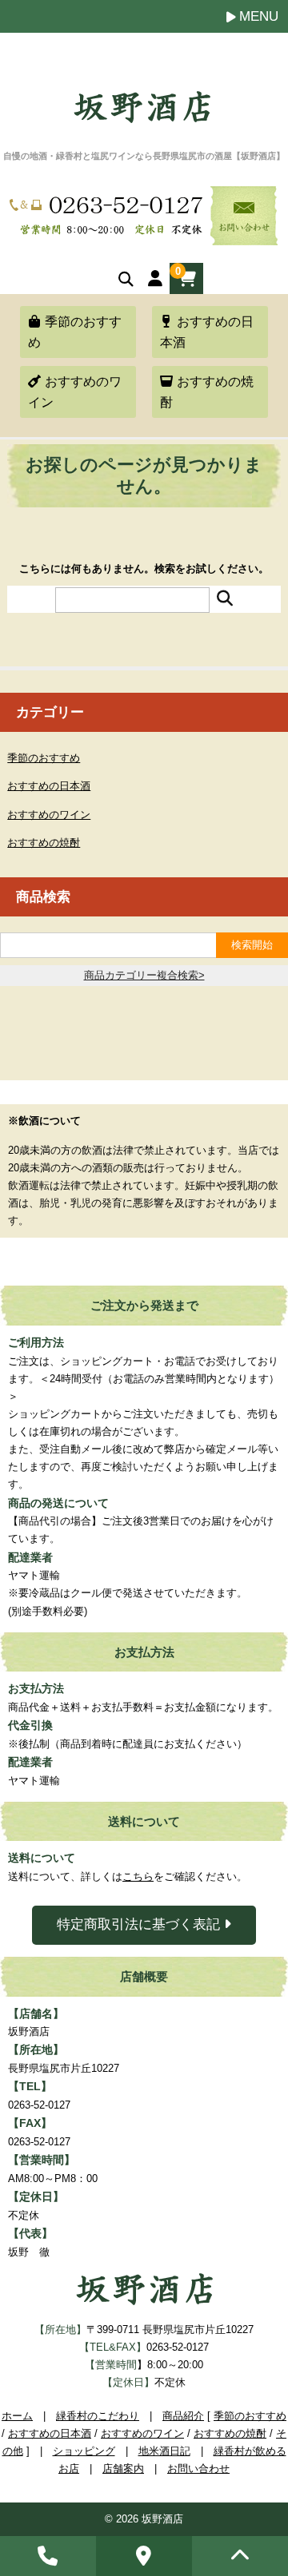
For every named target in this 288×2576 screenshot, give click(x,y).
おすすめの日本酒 (207, 332)
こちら (138, 1876)
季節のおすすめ (75, 332)
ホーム (17, 2416)
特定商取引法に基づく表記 (140, 1924)
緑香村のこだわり (98, 2416)
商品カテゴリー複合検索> (144, 975)
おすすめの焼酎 (207, 392)
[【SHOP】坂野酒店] (142, 114)
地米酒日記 (164, 2451)
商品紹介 (183, 2416)
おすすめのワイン (75, 392)
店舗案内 (123, 2469)
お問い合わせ (198, 2469)
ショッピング (84, 2451)
